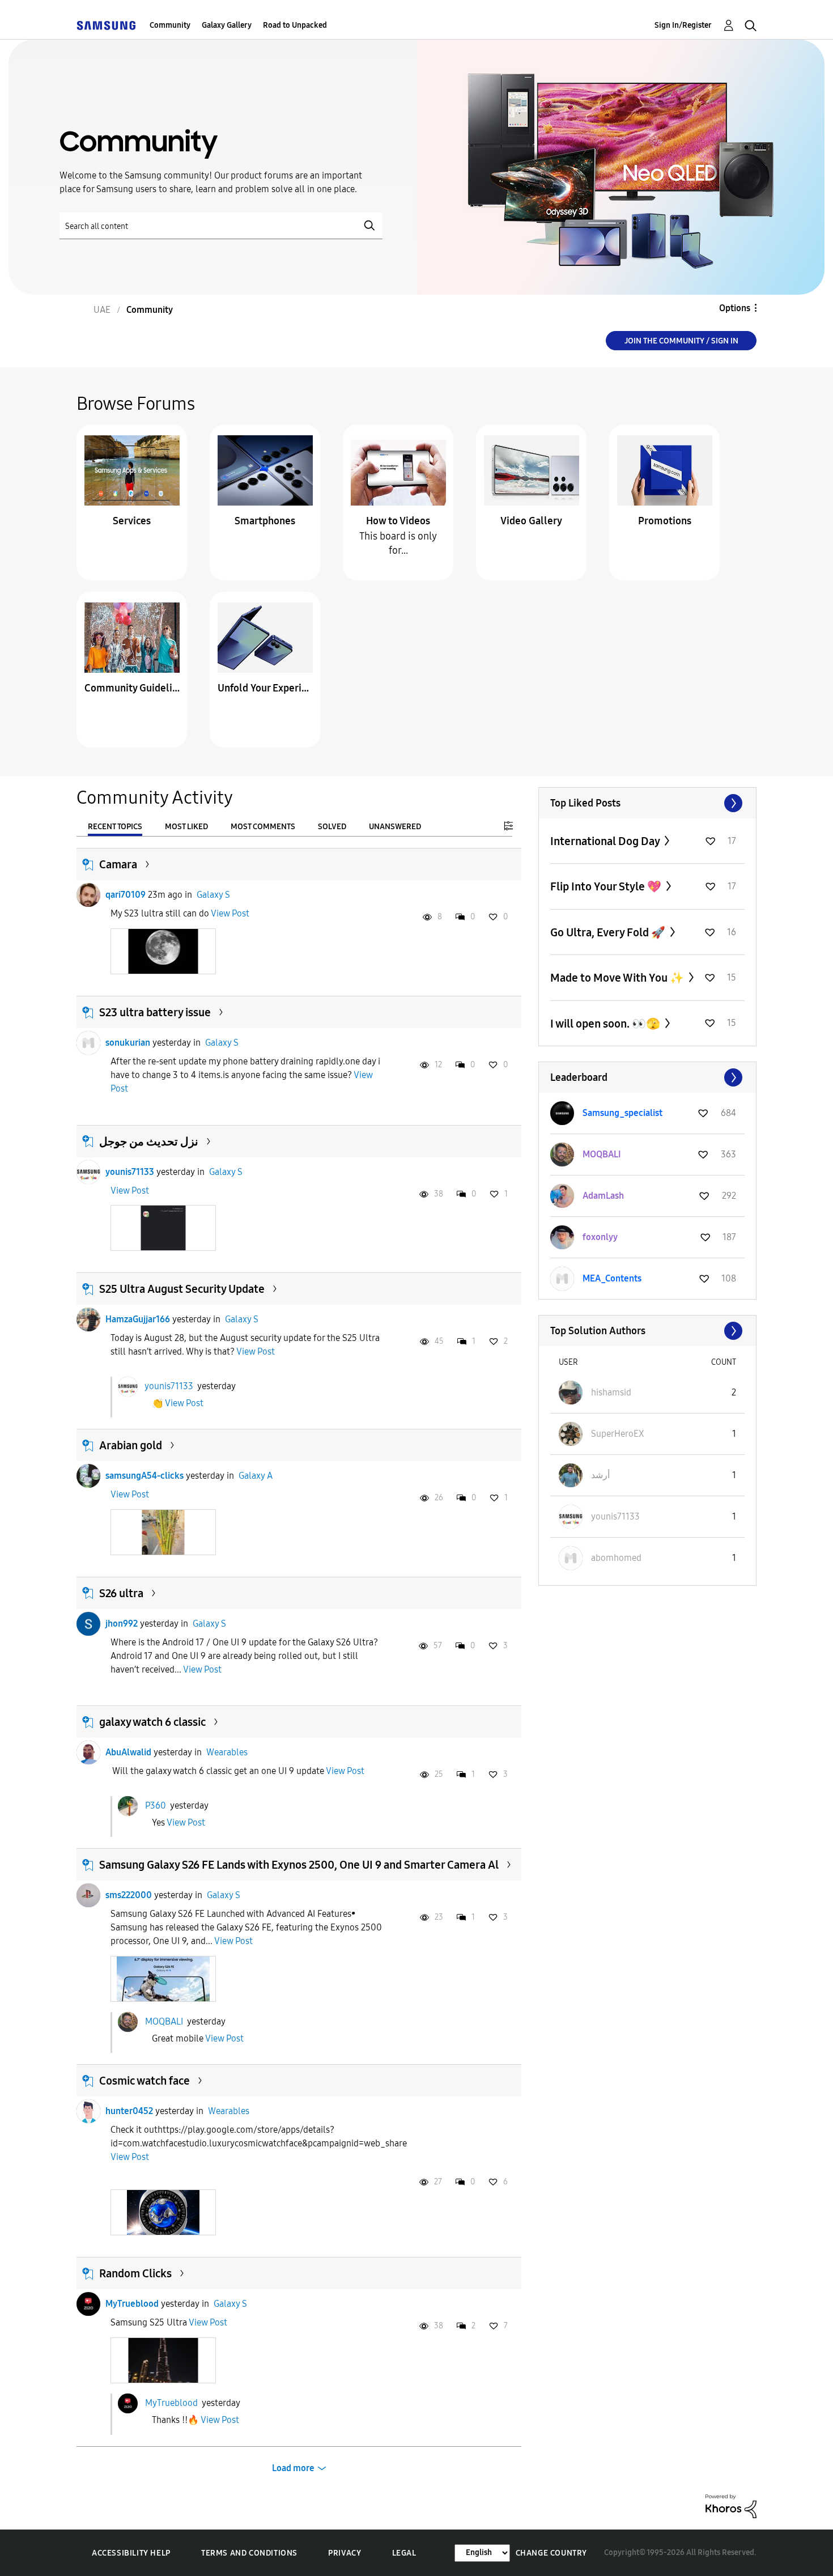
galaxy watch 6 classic (152, 1722)
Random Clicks (135, 2273)
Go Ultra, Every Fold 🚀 (609, 932)
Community (170, 25)
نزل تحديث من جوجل (149, 1141)
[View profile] (88, 895)
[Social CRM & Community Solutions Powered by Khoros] (731, 2505)
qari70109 (126, 895)
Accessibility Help (131, 2553)
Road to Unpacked (295, 25)
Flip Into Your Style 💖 (607, 886)
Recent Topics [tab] (115, 827)
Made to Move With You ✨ (618, 978)
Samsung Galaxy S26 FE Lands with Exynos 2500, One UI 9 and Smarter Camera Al (299, 1865)
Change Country (551, 2553)
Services (132, 521)
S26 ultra (121, 1593)
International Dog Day (606, 841)
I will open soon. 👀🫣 (606, 1024)
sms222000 (129, 1895)
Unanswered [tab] (395, 827)
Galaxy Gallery (227, 25)
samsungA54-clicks (144, 1476)
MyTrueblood (132, 2304)
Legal (404, 2553)
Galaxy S (213, 895)
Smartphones (265, 521)
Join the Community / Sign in (681, 341)
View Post (230, 913)
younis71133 (130, 1172)
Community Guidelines (132, 688)
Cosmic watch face (144, 2081)
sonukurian (128, 1043)
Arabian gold (131, 1445)
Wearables (227, 1752)
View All (647, 803)
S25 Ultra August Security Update (182, 1289)
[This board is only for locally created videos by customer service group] (398, 470)
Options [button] (735, 308)
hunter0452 (129, 2111)
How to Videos (398, 521)
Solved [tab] (332, 827)
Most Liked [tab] (186, 827)
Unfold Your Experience (265, 688)
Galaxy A (256, 1476)
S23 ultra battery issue (155, 1012)
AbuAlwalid (128, 1752)
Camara (118, 864)
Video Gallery (531, 521)
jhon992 (122, 1624)
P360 (156, 1805)
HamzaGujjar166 (138, 1319)
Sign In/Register (683, 25)
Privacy (345, 2553)
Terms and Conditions (249, 2553)
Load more (293, 2468)
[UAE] (106, 25)
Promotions (665, 521)
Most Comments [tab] (263, 827)
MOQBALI (164, 2021)
